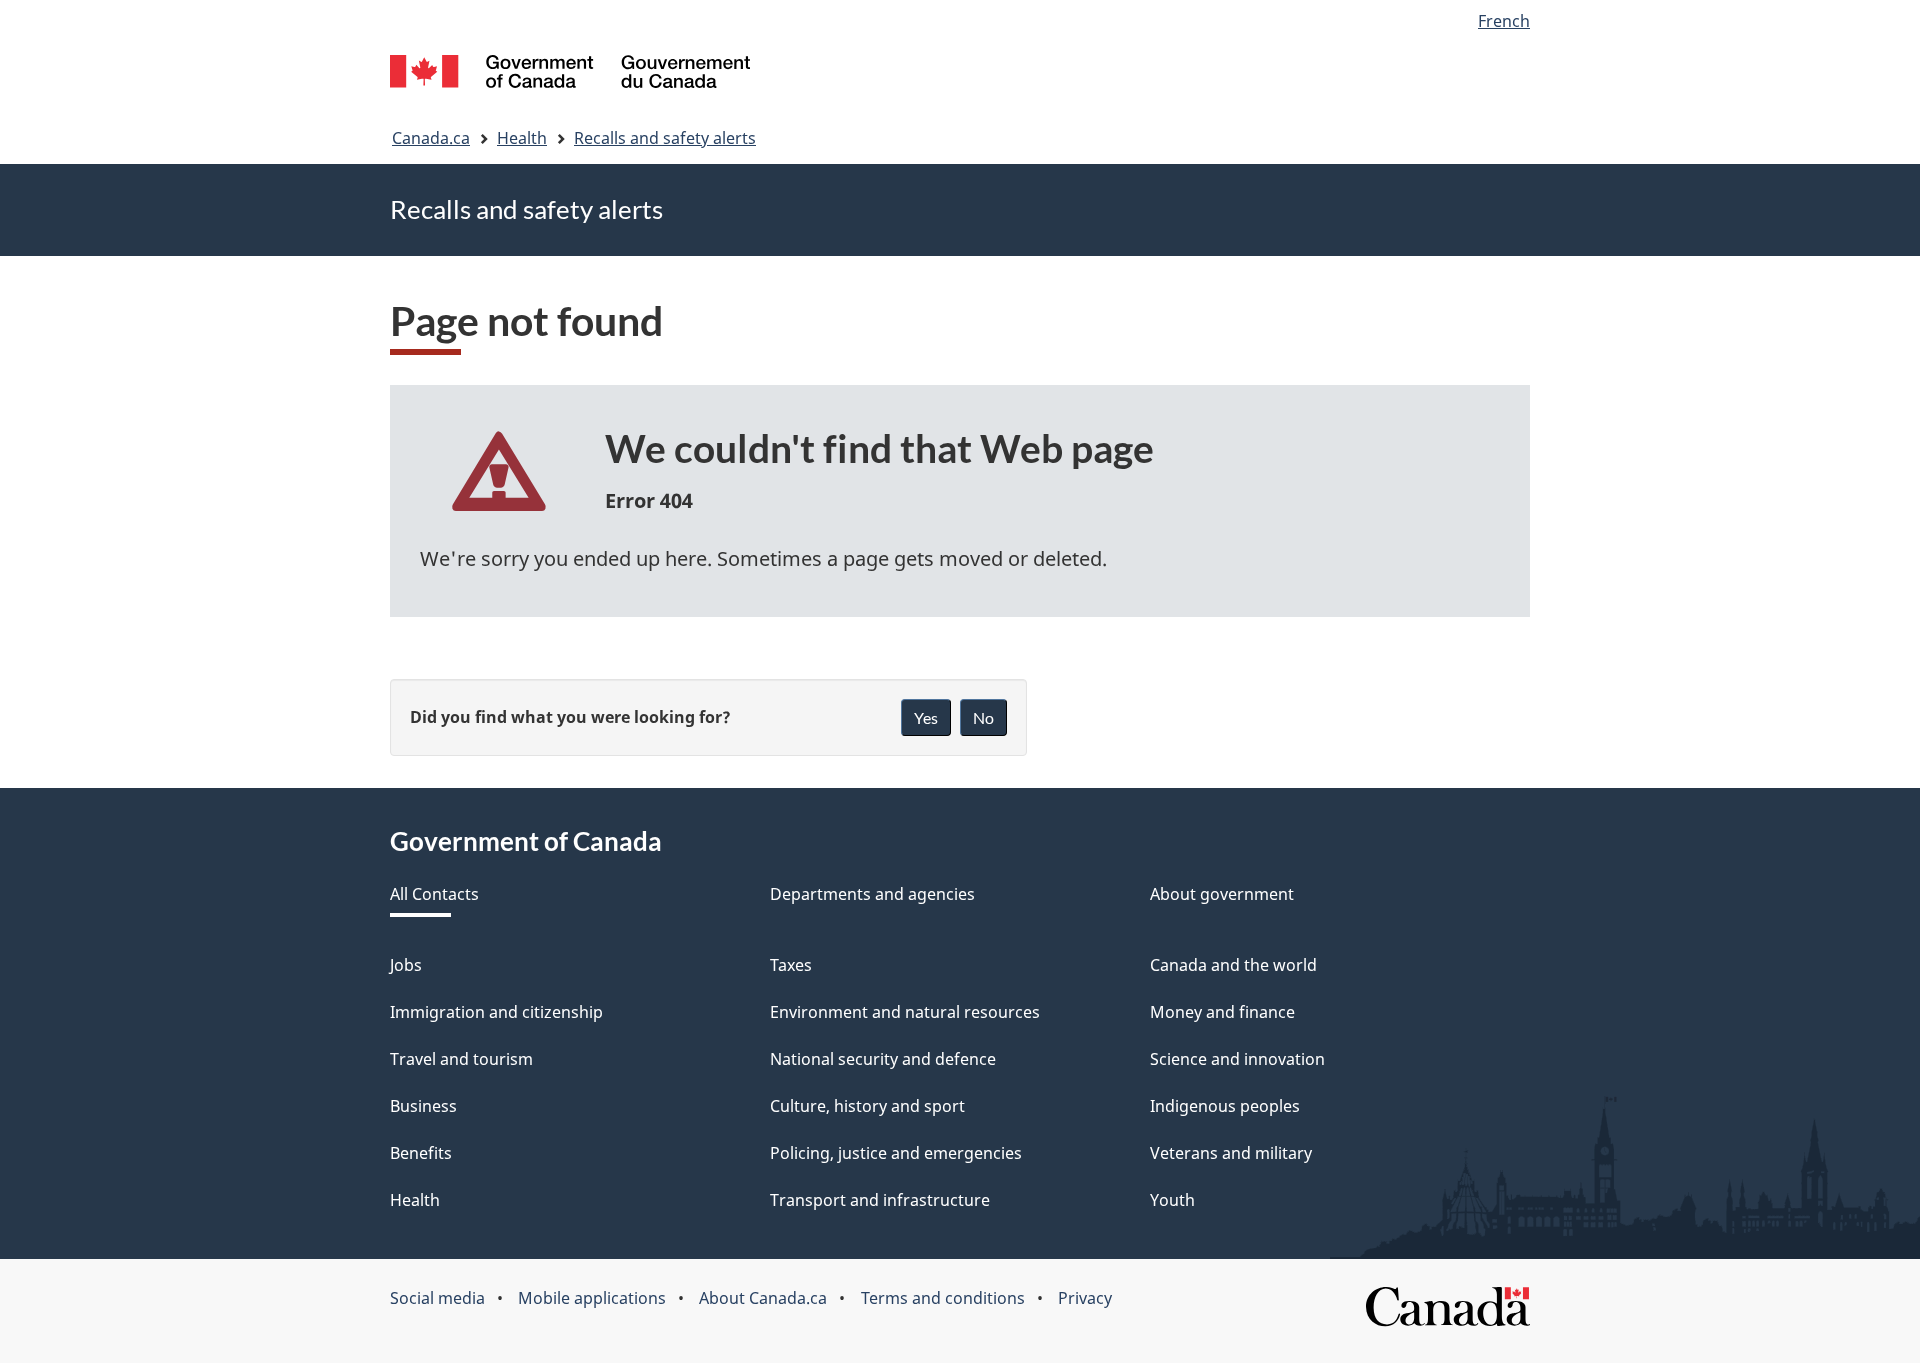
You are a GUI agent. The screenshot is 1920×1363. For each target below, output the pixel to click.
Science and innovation (1237, 1059)
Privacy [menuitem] (1085, 1298)
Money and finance (1222, 1012)
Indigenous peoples (1225, 1106)
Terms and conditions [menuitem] (943, 1298)
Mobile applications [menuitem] (592, 1298)
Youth (1172, 1200)
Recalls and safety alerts (665, 138)
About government (1222, 894)
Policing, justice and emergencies (896, 1153)
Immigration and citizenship (496, 1012)
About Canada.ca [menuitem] (763, 1298)
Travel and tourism (461, 1059)
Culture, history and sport (867, 1106)
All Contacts (434, 894)
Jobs (406, 965)
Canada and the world (1233, 965)
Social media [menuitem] (437, 1298)
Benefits (421, 1153)
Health (522, 138)
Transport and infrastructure (880, 1200)
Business (423, 1106)
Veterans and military (1231, 1153)
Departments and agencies (872, 894)
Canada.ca (431, 138)
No (983, 717)
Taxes (791, 965)
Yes (926, 717)
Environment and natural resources (905, 1012)
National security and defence (883, 1059)
